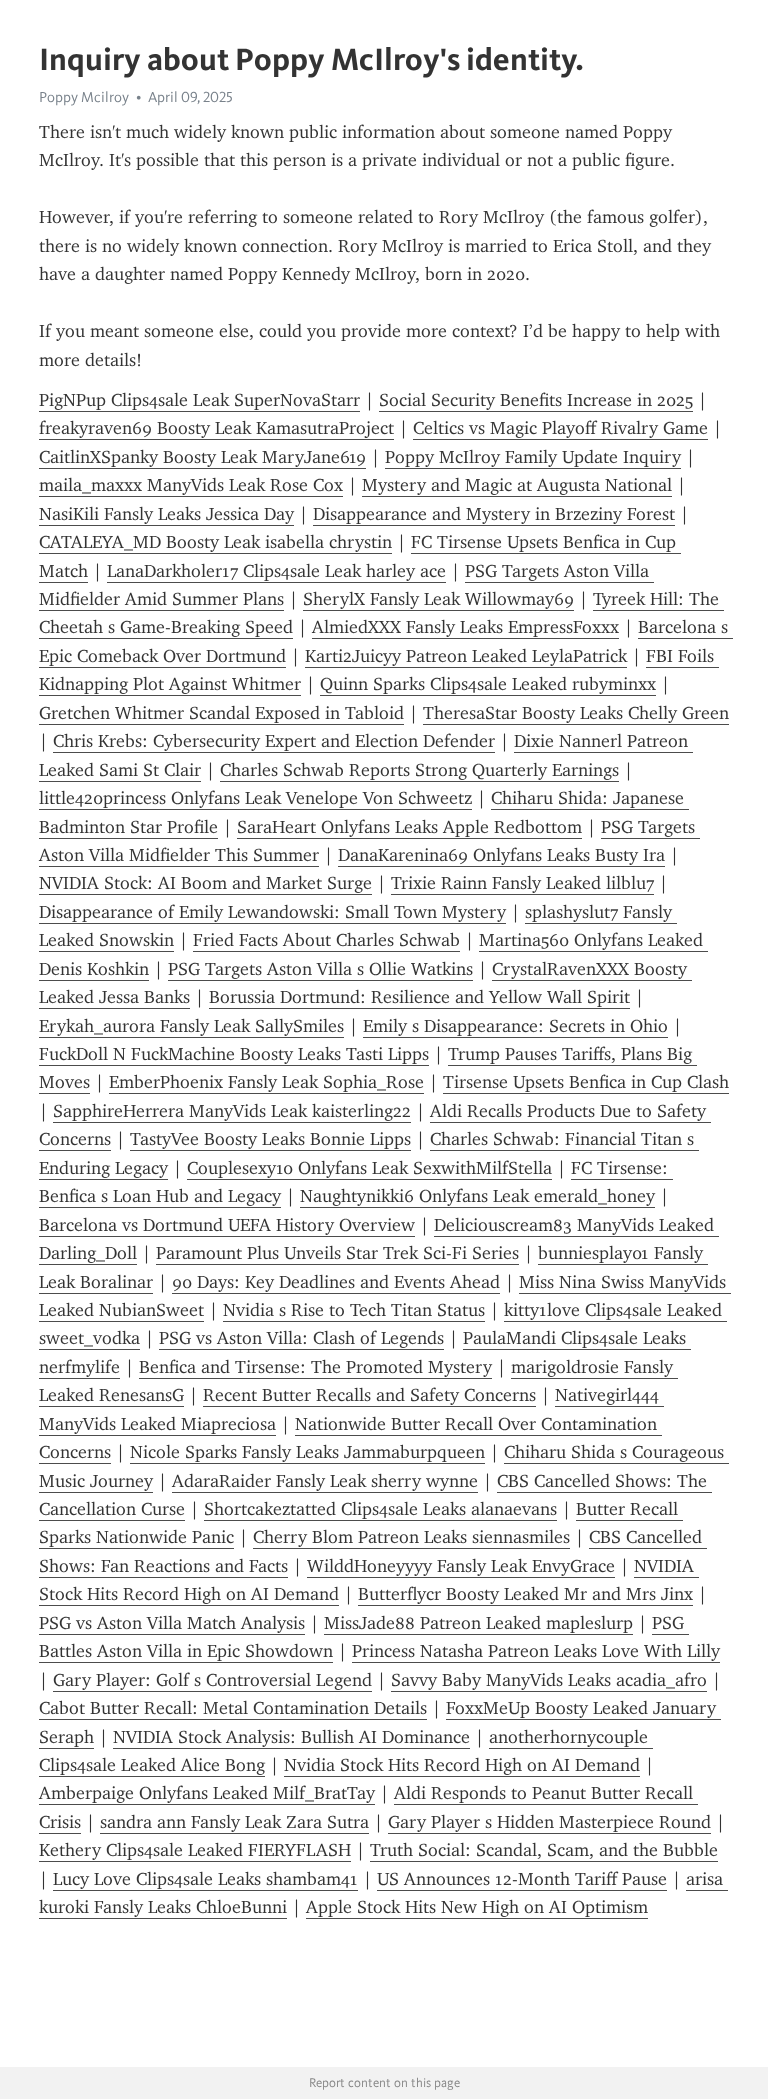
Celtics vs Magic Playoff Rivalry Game (560, 428)
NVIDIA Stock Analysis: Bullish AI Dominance (291, 1737)
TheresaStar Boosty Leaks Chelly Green (576, 713)
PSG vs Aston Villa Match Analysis (172, 1623)
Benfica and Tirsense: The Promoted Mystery (315, 1367)
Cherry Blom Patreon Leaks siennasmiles (411, 1537)
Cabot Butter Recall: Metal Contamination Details (233, 1708)
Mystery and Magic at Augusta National (517, 485)
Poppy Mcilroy (84, 97)
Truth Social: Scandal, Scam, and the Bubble (544, 1850)
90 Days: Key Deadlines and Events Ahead (336, 1282)
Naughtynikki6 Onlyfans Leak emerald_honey (477, 1196)
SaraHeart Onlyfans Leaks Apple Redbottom (409, 827)
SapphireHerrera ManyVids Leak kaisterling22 (232, 1111)
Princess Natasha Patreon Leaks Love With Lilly (536, 1651)
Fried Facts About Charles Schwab (326, 940)
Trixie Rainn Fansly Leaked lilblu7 (522, 883)
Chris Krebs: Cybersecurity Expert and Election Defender (274, 741)
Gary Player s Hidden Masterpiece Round (549, 1822)
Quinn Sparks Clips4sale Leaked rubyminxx (488, 684)
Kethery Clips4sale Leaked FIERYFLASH (195, 1850)
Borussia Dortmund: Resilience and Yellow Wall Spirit (419, 997)
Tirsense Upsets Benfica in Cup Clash (586, 1082)
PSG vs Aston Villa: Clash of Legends (301, 1338)
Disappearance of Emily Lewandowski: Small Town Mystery (272, 912)
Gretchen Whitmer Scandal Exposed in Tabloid (221, 713)
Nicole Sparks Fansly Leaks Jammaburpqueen (307, 1452)
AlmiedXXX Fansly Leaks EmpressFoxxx (465, 627)
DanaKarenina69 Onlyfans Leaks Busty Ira (501, 855)
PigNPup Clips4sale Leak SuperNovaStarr (199, 400)
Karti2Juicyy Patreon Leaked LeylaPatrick (466, 656)
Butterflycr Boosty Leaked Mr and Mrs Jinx (525, 1594)
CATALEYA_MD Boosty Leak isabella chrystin (215, 542)
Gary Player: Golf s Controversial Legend (212, 1680)
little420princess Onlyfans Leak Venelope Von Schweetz (255, 798)
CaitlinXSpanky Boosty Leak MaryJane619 (202, 457)
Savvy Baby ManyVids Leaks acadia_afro (549, 1680)
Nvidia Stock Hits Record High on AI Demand (462, 1765)
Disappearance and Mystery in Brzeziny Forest (494, 514)
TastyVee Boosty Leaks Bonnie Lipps (270, 1139)
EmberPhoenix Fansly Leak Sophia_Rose (266, 1082)
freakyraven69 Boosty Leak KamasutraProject (216, 428)
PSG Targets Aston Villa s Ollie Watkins (320, 969)
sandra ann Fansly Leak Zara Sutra (234, 1822)
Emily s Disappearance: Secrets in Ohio (515, 1026)
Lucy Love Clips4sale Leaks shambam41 (205, 1879)
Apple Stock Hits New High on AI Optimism (477, 1907)
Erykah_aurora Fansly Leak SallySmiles (191, 1026)
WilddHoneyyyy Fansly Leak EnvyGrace (461, 1566)
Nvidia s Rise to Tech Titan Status (354, 1310)
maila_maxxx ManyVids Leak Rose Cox (191, 485)
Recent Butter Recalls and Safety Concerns (369, 1395)
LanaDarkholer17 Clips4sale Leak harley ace (276, 571)
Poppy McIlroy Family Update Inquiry (533, 457)
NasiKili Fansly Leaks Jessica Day (166, 514)
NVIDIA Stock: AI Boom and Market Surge (205, 883)
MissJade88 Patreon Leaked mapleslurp (478, 1623)
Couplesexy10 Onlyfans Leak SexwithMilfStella (369, 1168)
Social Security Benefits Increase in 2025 (536, 400)
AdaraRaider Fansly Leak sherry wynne (325, 1481)
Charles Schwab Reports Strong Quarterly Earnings (419, 770)
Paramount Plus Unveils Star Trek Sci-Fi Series (337, 1253)
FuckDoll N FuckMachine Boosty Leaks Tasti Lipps (234, 1054)
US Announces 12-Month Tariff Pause (522, 1879)
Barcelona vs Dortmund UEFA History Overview (227, 1225)
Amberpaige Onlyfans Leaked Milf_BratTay (207, 1793)
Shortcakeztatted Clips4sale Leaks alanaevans (380, 1509)
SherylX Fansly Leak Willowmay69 (438, 599)
